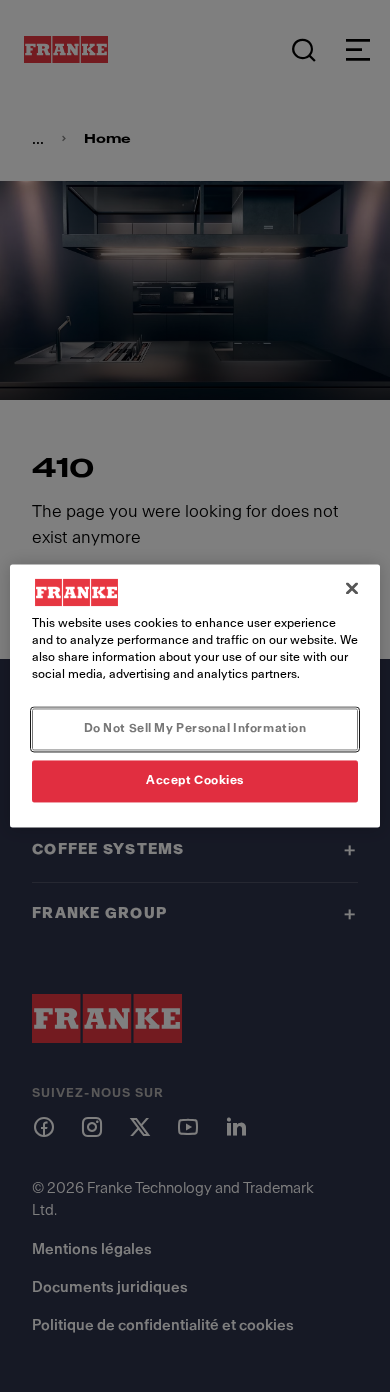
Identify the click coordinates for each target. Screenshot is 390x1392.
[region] (195, 695)
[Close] (352, 588)
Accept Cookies (195, 781)
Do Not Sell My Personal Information (195, 729)
